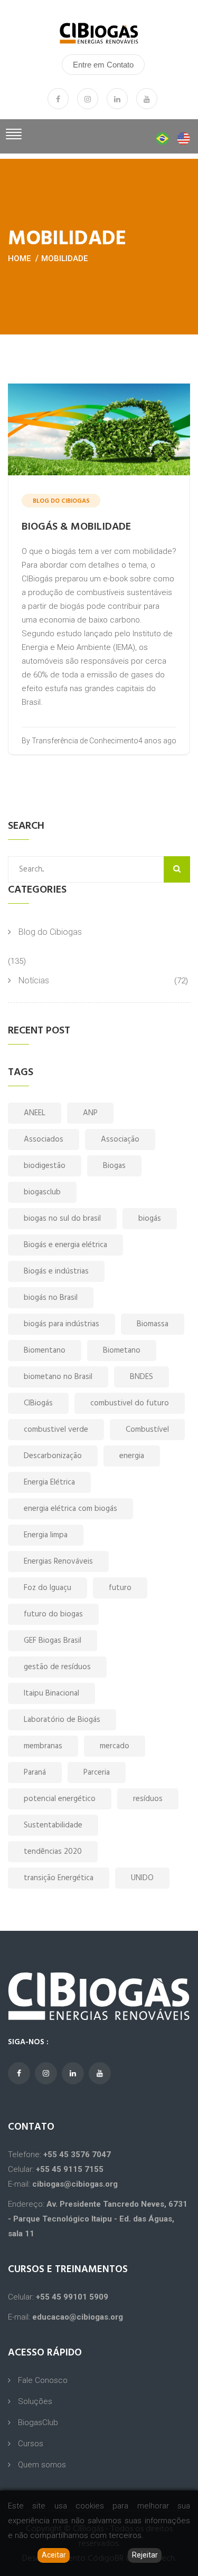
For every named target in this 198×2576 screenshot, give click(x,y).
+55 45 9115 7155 (70, 2169)
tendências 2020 (53, 1852)
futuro (120, 1588)
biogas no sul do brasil (62, 1219)
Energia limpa (46, 1535)
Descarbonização (53, 1456)
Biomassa (153, 1324)
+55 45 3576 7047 (77, 2154)
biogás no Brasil (51, 1298)
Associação (120, 1139)
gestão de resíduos (57, 1667)
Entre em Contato (103, 65)
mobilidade (64, 258)
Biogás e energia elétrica (65, 1245)
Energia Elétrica (49, 1482)
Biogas (114, 1166)
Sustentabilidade (53, 1825)
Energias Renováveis (58, 1562)
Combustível (147, 1430)
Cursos (31, 2444)
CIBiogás (38, 1403)
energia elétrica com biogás (70, 1509)
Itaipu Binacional (51, 1693)
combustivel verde (56, 1430)
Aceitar (54, 2555)
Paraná (35, 1773)
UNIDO (142, 1878)
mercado (115, 1746)
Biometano (122, 1351)
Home (19, 258)
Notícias (34, 980)
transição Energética (59, 1878)
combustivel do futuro (130, 1403)
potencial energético (60, 1799)
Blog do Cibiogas (50, 932)
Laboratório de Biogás (62, 1720)
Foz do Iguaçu (48, 1588)
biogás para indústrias (62, 1324)
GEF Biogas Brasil (53, 1641)
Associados (44, 1139)
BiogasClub (38, 2422)
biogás (150, 1219)
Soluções (35, 2401)
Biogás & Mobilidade (76, 527)
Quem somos (42, 2465)
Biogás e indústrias (56, 1271)
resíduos (148, 1799)
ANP (90, 1113)
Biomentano (45, 1351)
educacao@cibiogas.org (78, 2317)
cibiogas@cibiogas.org (75, 2184)
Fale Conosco (43, 2380)
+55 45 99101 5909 (72, 2297)
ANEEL (35, 1113)
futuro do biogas (53, 1614)
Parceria (97, 1773)
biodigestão (45, 1166)
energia (132, 1456)
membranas (43, 1746)
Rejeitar (145, 2555)
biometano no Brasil (58, 1377)
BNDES (142, 1377)
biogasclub (42, 1192)
